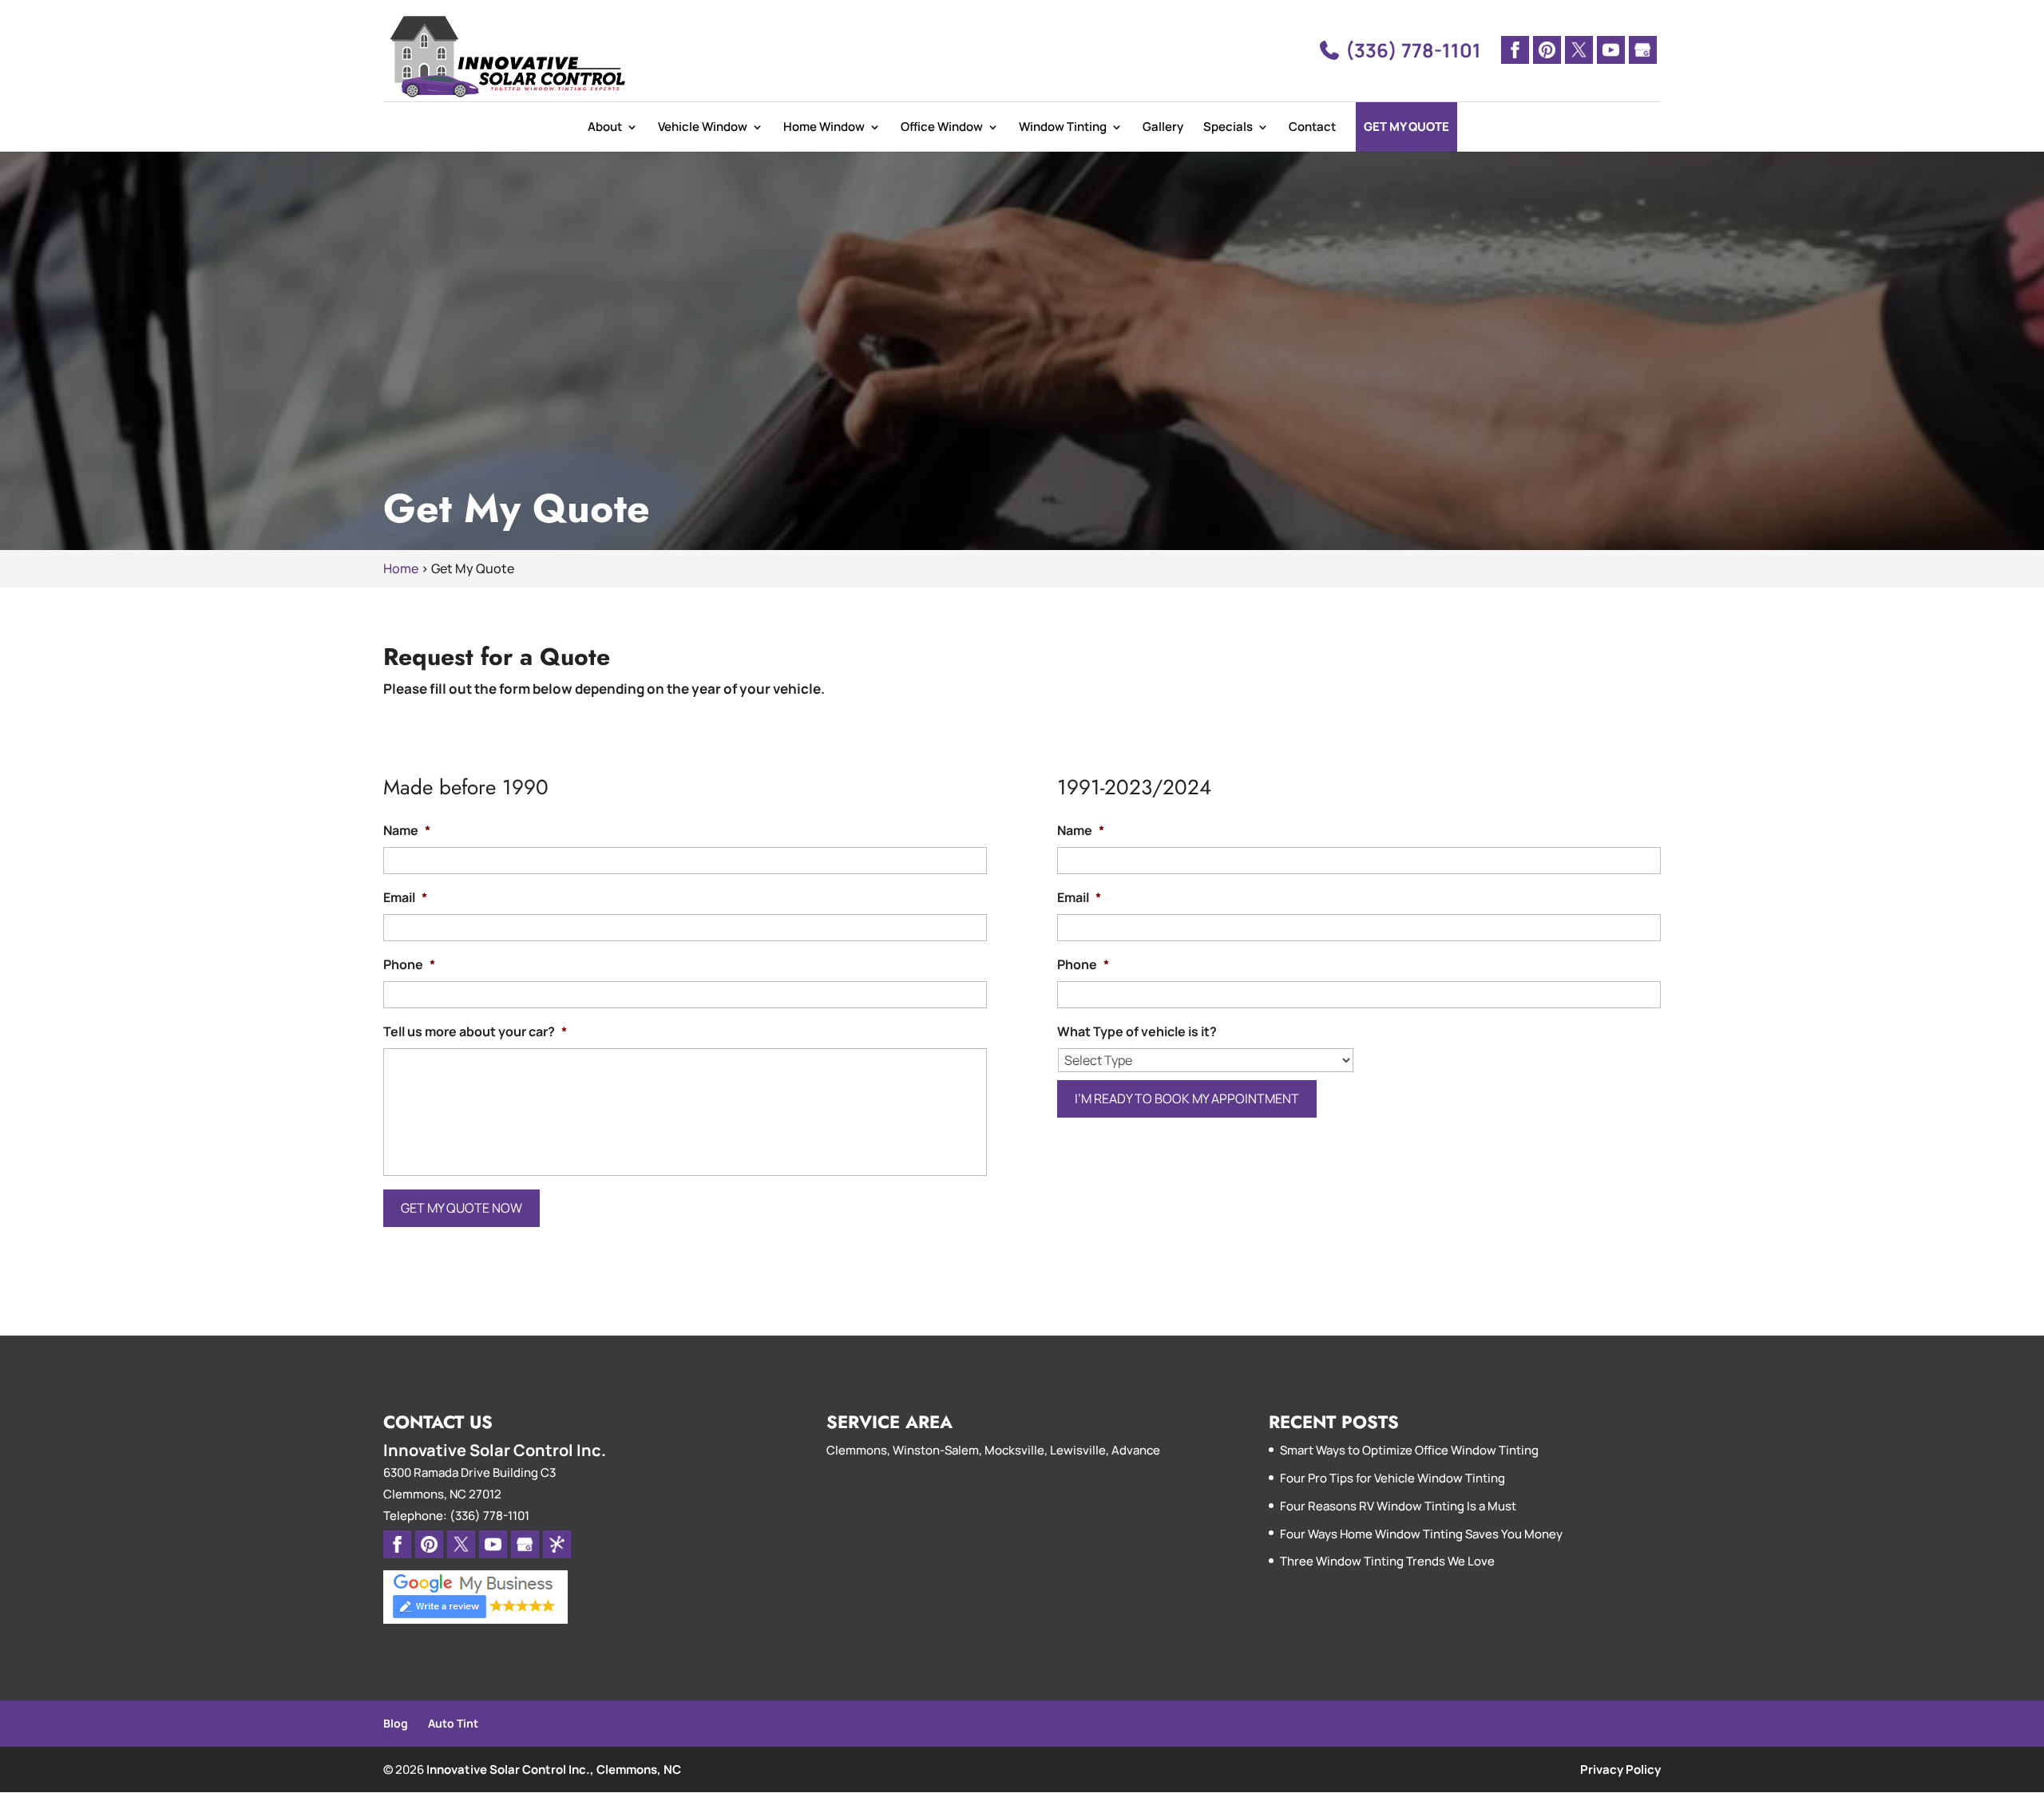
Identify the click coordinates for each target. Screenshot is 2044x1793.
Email (405, 898)
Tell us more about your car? (475, 1032)
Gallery (1163, 127)
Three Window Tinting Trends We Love (1387, 1561)
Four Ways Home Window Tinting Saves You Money (1421, 1534)
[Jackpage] (557, 1544)
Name (407, 831)
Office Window (942, 127)
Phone (409, 965)
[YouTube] (1611, 50)
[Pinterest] (1547, 50)
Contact (1312, 127)
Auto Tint (453, 1723)
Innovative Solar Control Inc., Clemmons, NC (554, 1769)
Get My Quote (1406, 127)
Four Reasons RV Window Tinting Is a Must (1398, 1506)
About (605, 127)
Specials (1228, 127)
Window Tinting (1063, 127)
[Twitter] (1579, 50)
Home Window (824, 127)
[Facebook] (1515, 50)
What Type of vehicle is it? (1137, 1032)
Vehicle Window (703, 127)
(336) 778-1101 (1411, 50)
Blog (396, 1723)
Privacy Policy (1620, 1769)
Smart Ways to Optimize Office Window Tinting (1409, 1450)
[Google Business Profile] (1643, 50)
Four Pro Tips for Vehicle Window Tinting (1392, 1478)
